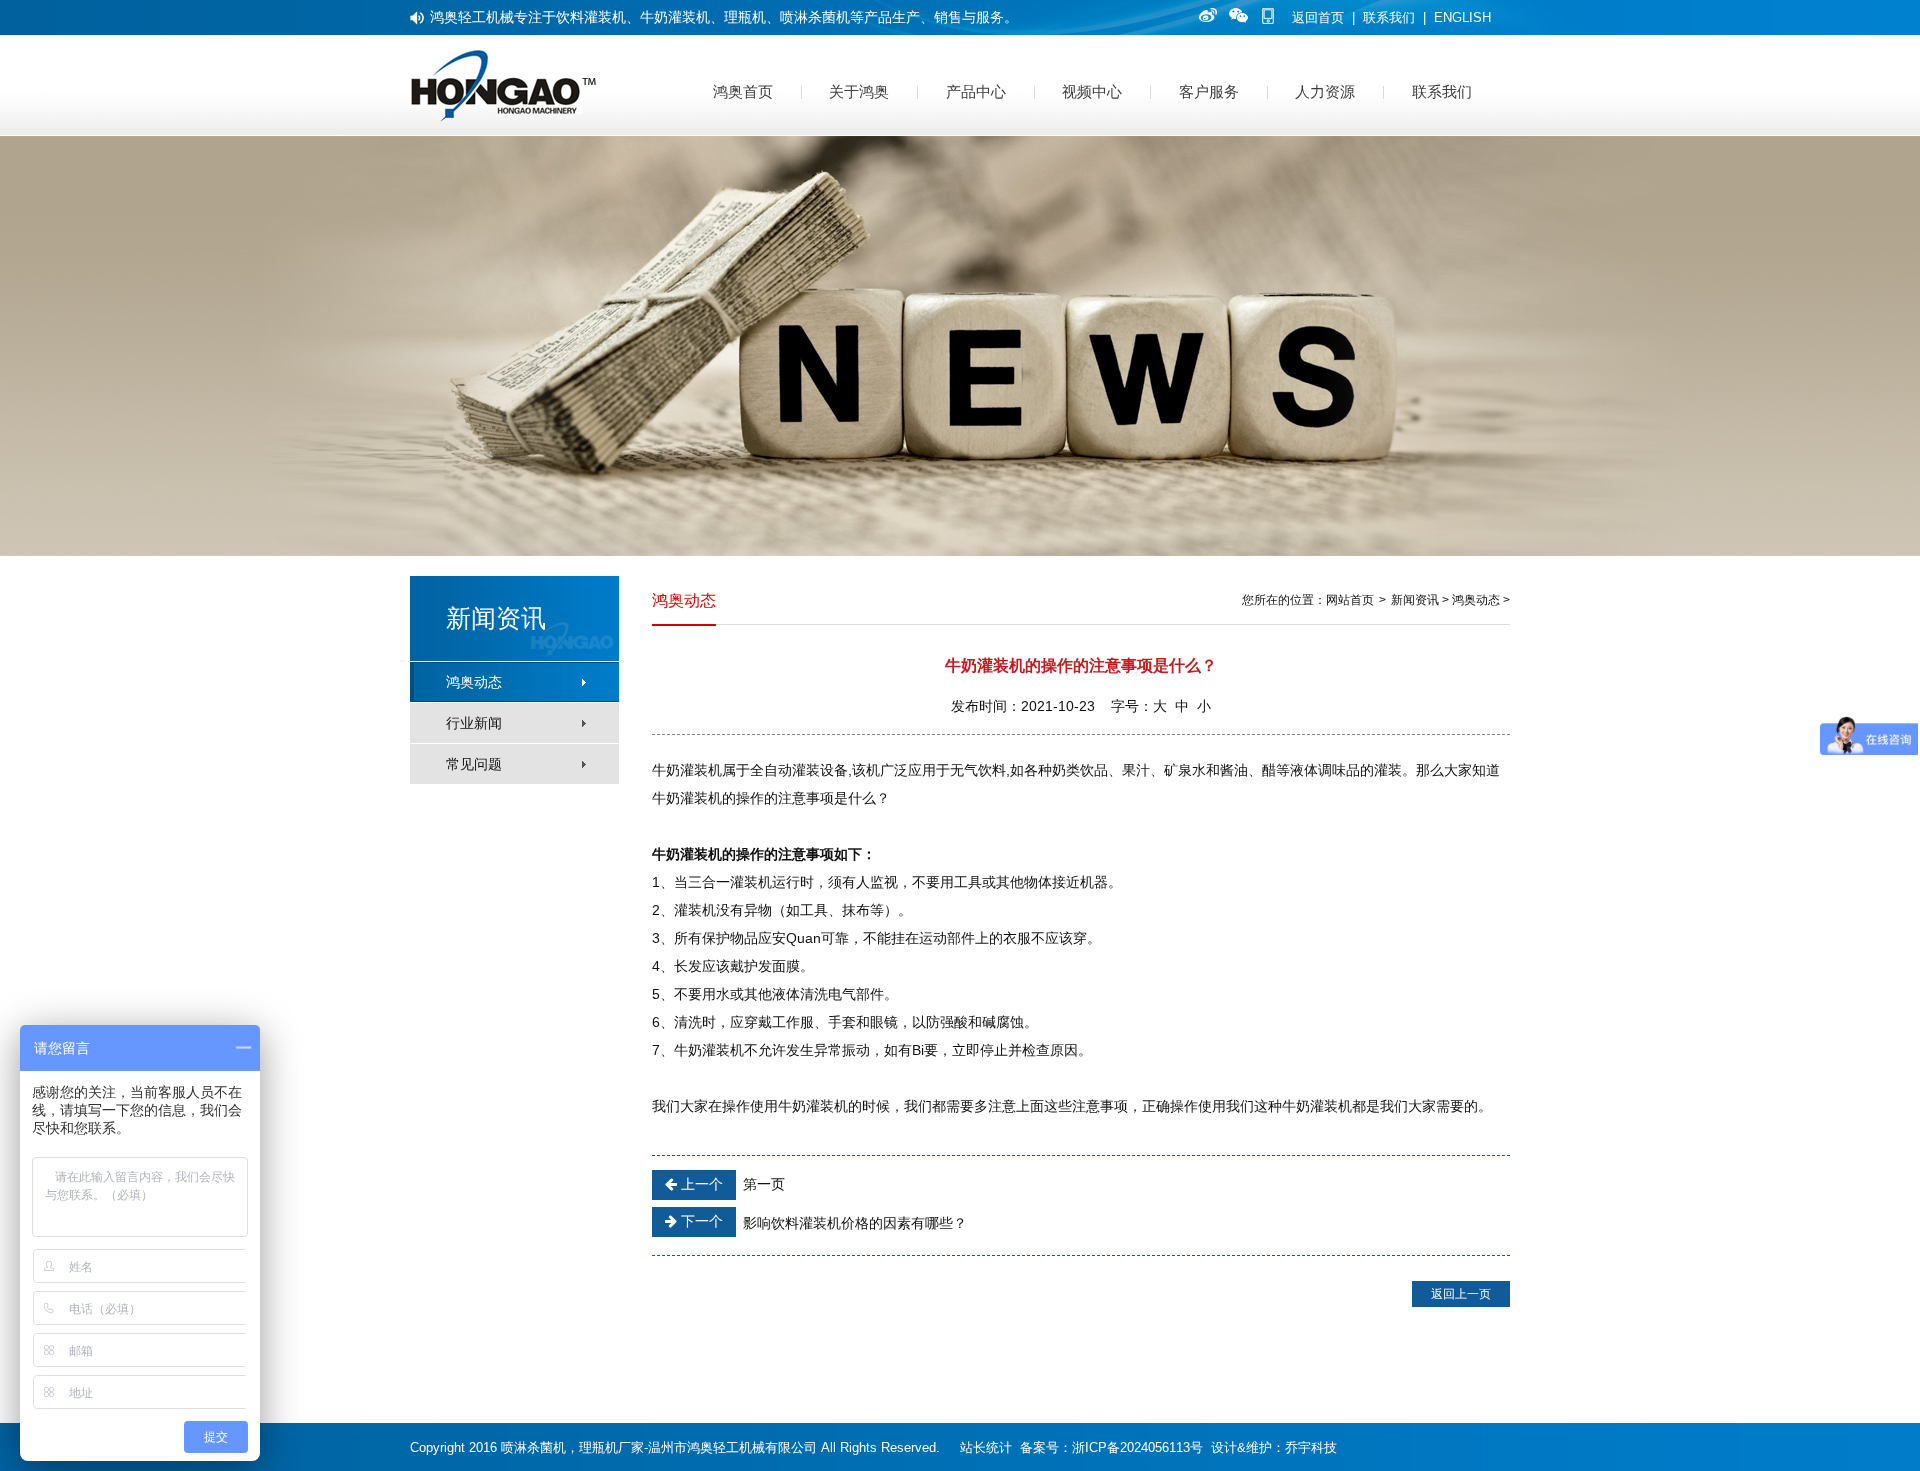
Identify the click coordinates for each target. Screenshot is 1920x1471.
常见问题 (474, 764)
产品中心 (976, 91)
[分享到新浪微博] (1205, 15)
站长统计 (986, 1447)
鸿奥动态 (474, 682)
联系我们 (1389, 17)
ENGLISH (1462, 17)
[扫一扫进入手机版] (1267, 15)
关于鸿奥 (859, 91)
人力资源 (1325, 91)
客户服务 (1209, 91)
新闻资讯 (1415, 600)
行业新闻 (474, 723)
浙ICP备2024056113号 (1137, 1447)
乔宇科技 (1311, 1447)
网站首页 (1350, 600)
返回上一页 (1461, 1294)
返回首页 (1318, 17)
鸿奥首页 (743, 91)
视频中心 (1092, 91)
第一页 (731, 1184)
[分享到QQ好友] (1236, 15)
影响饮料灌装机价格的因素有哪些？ (822, 1222)
